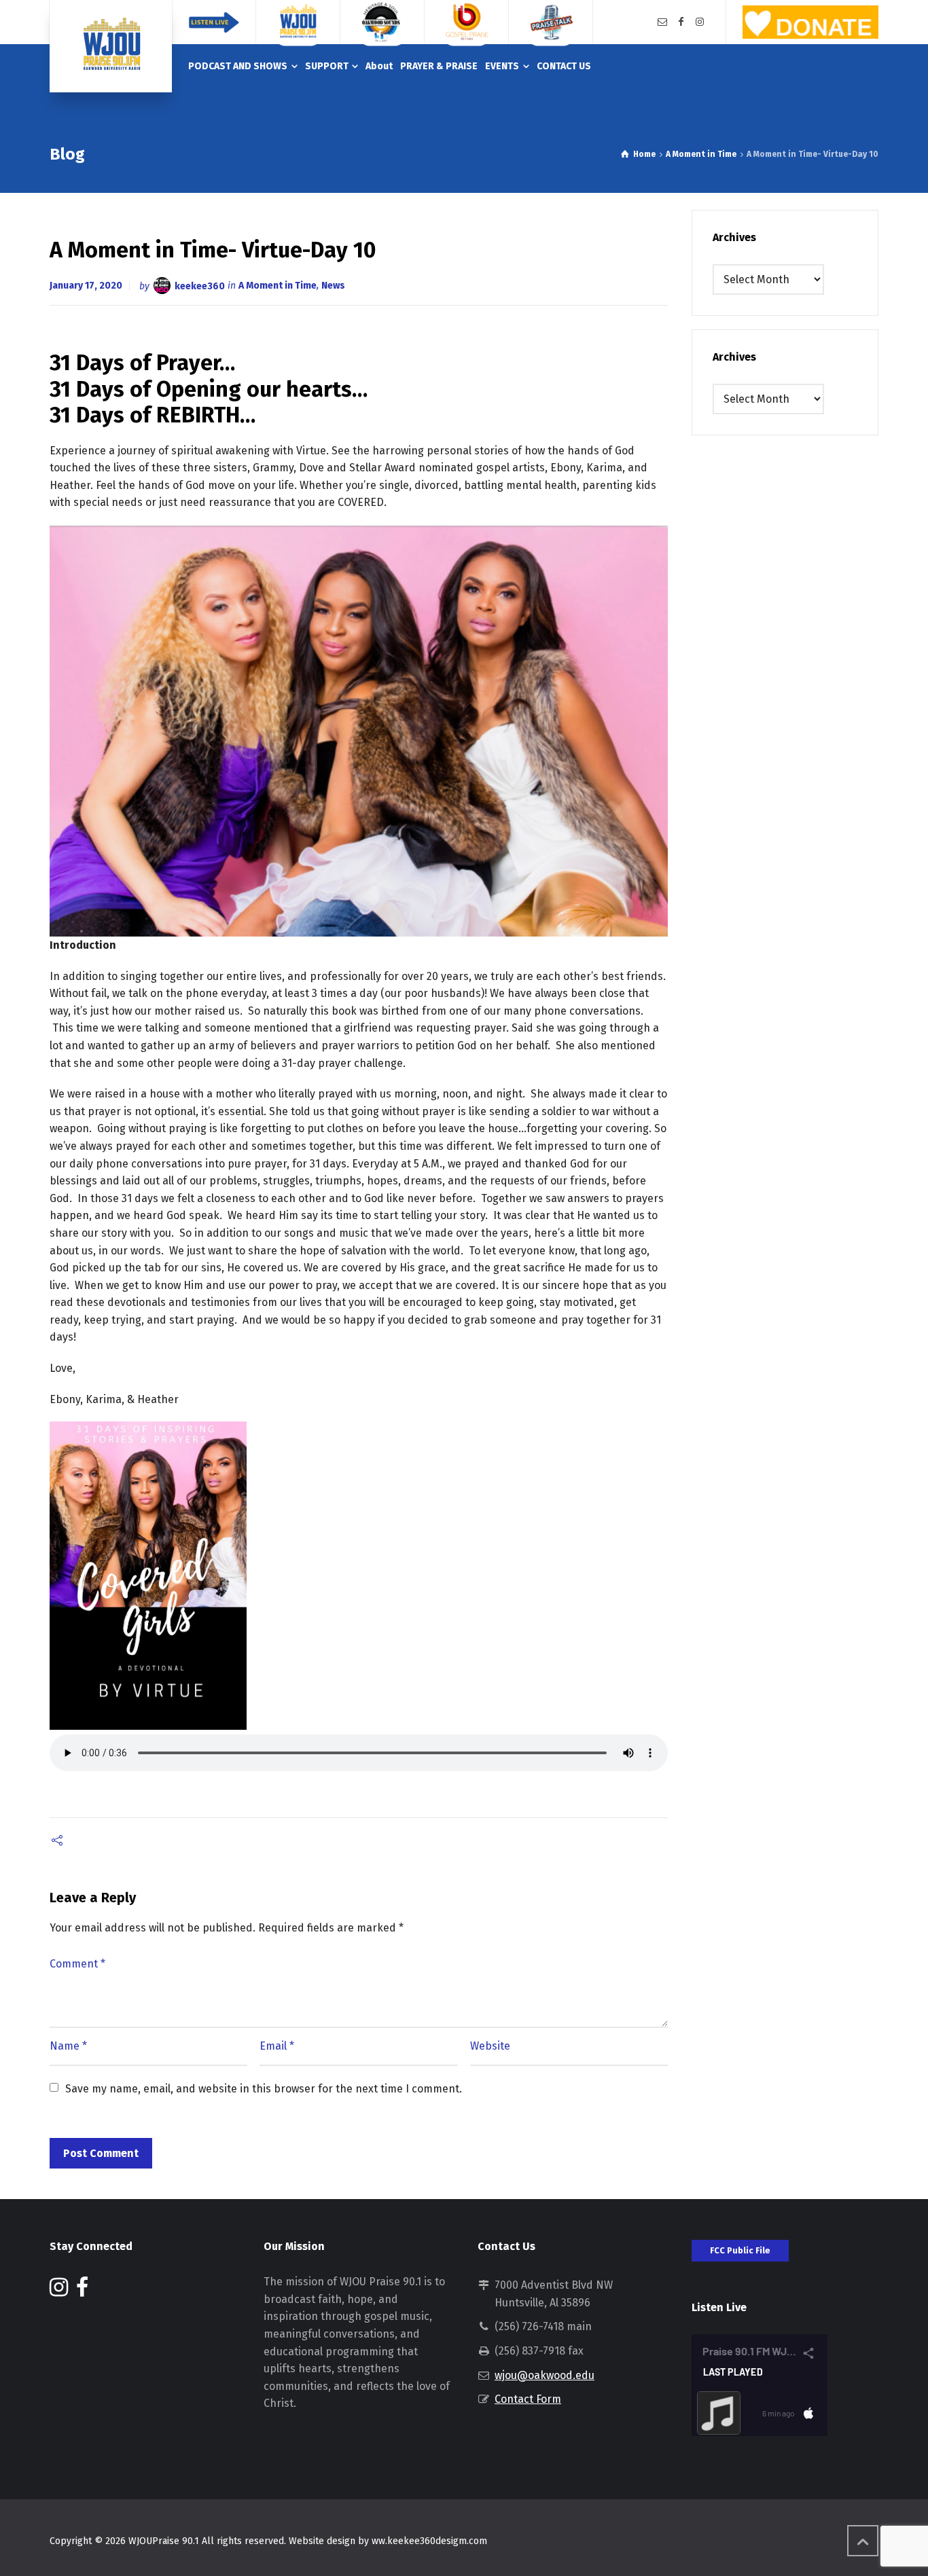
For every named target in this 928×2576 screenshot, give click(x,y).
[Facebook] (681, 22)
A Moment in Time (278, 286)
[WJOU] (111, 46)
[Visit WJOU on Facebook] (82, 2291)
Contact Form (528, 2399)
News (333, 286)
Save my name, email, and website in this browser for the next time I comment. (264, 2089)
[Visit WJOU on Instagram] (59, 2291)
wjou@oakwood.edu (545, 2375)
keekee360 (200, 286)
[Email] (662, 22)
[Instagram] (700, 22)
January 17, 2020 (86, 286)
